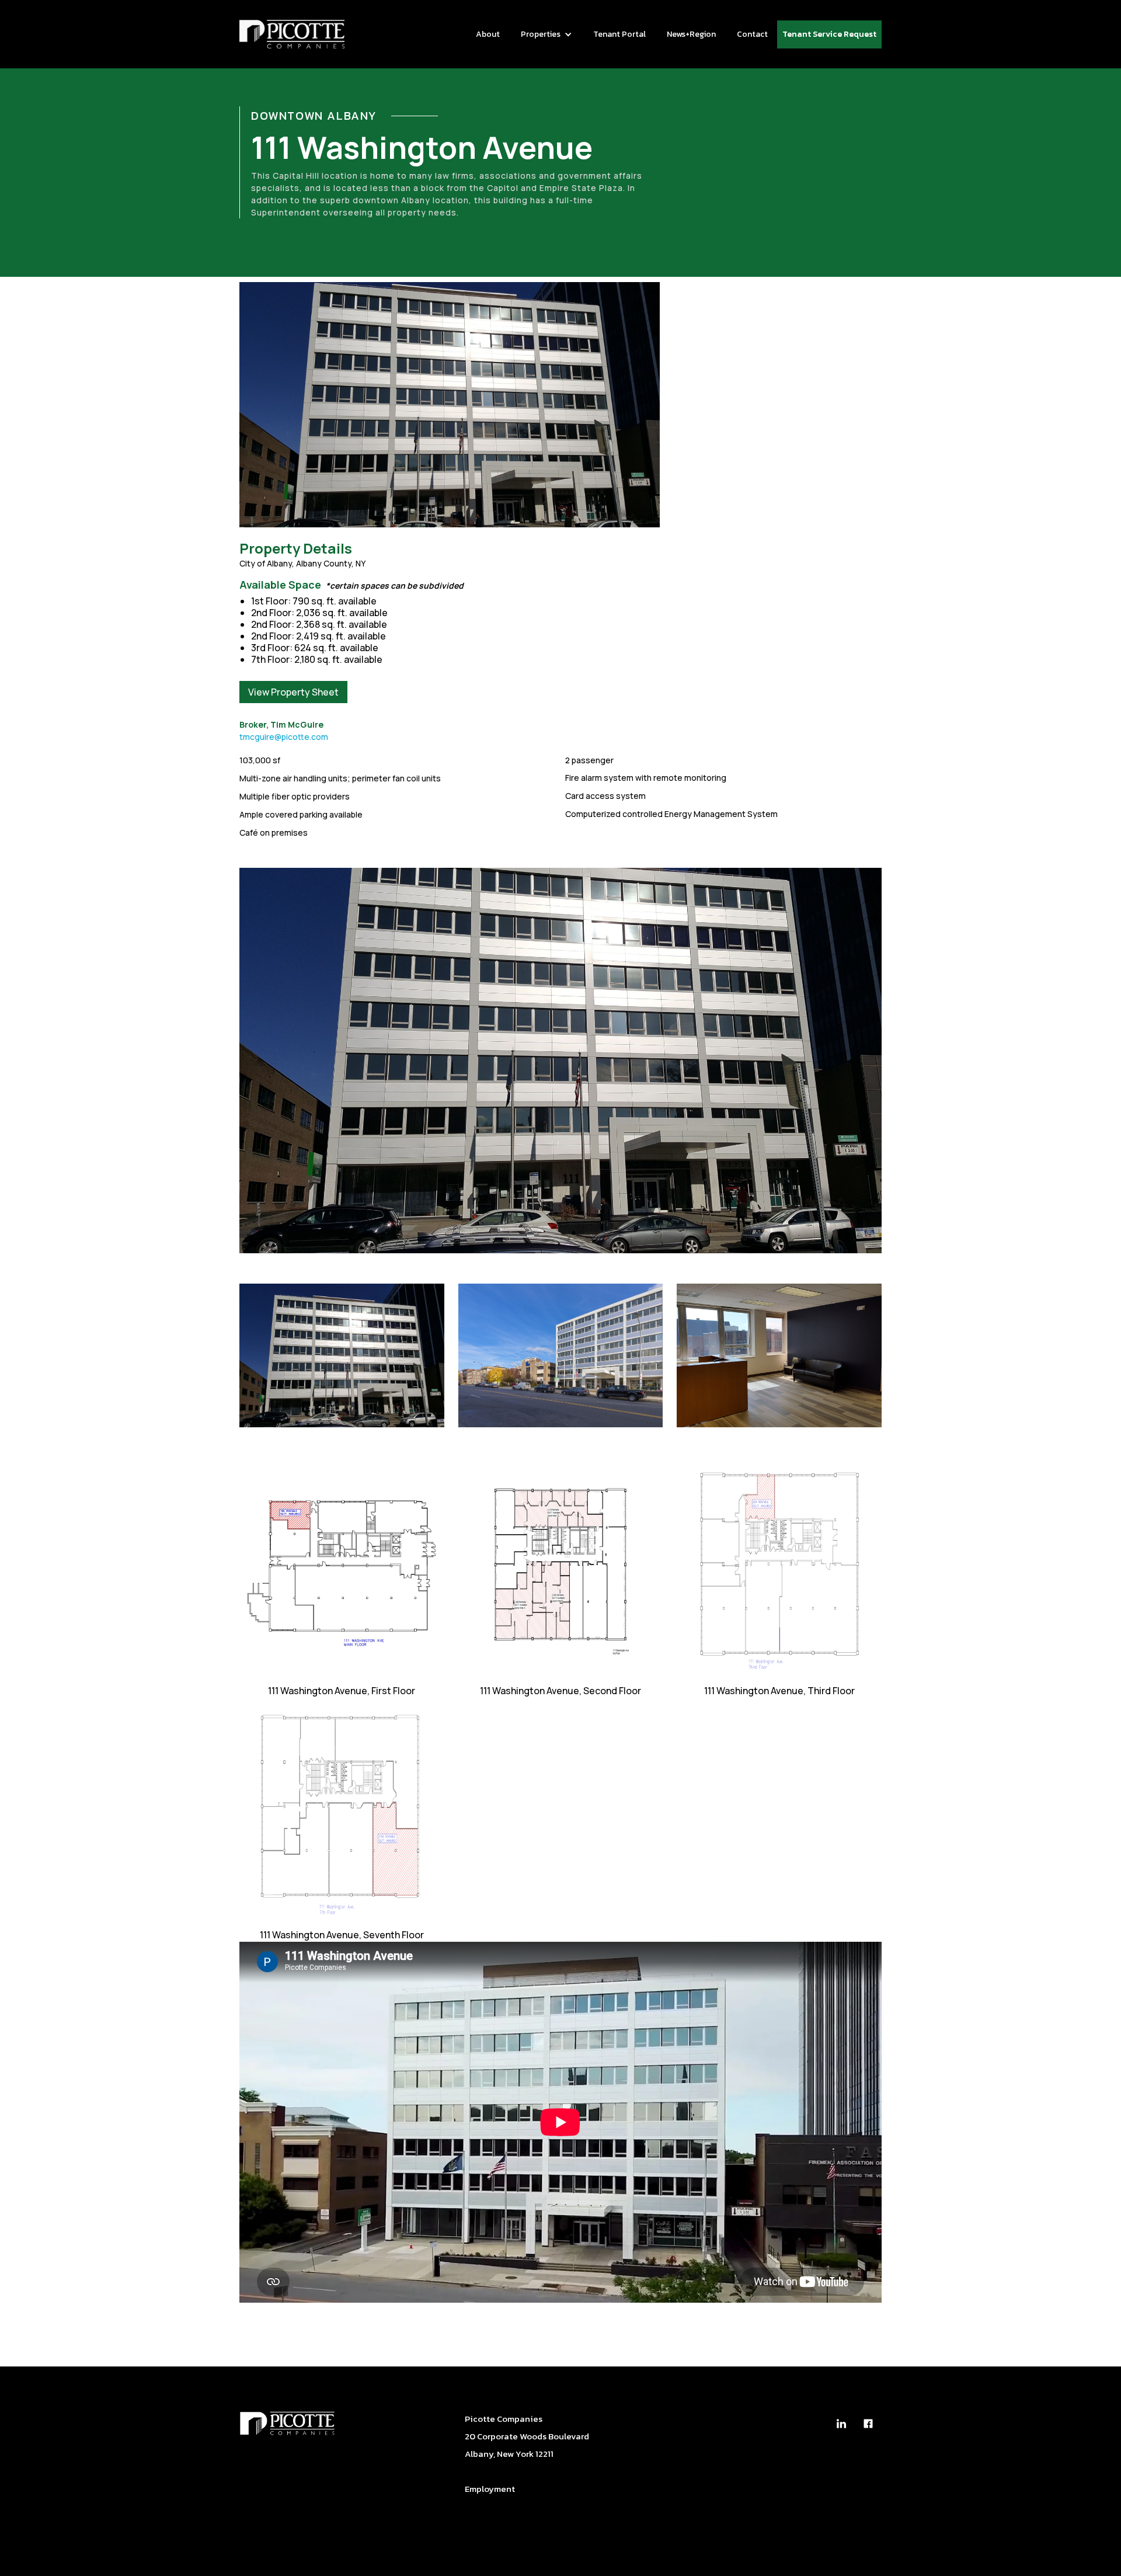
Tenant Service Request (829, 34)
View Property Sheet (293, 692)
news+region (691, 34)
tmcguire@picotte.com (284, 737)
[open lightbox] (560, 1061)
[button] (546, 34)
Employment (490, 2489)
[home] (292, 34)
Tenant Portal (619, 34)
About (488, 34)
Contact (752, 34)
